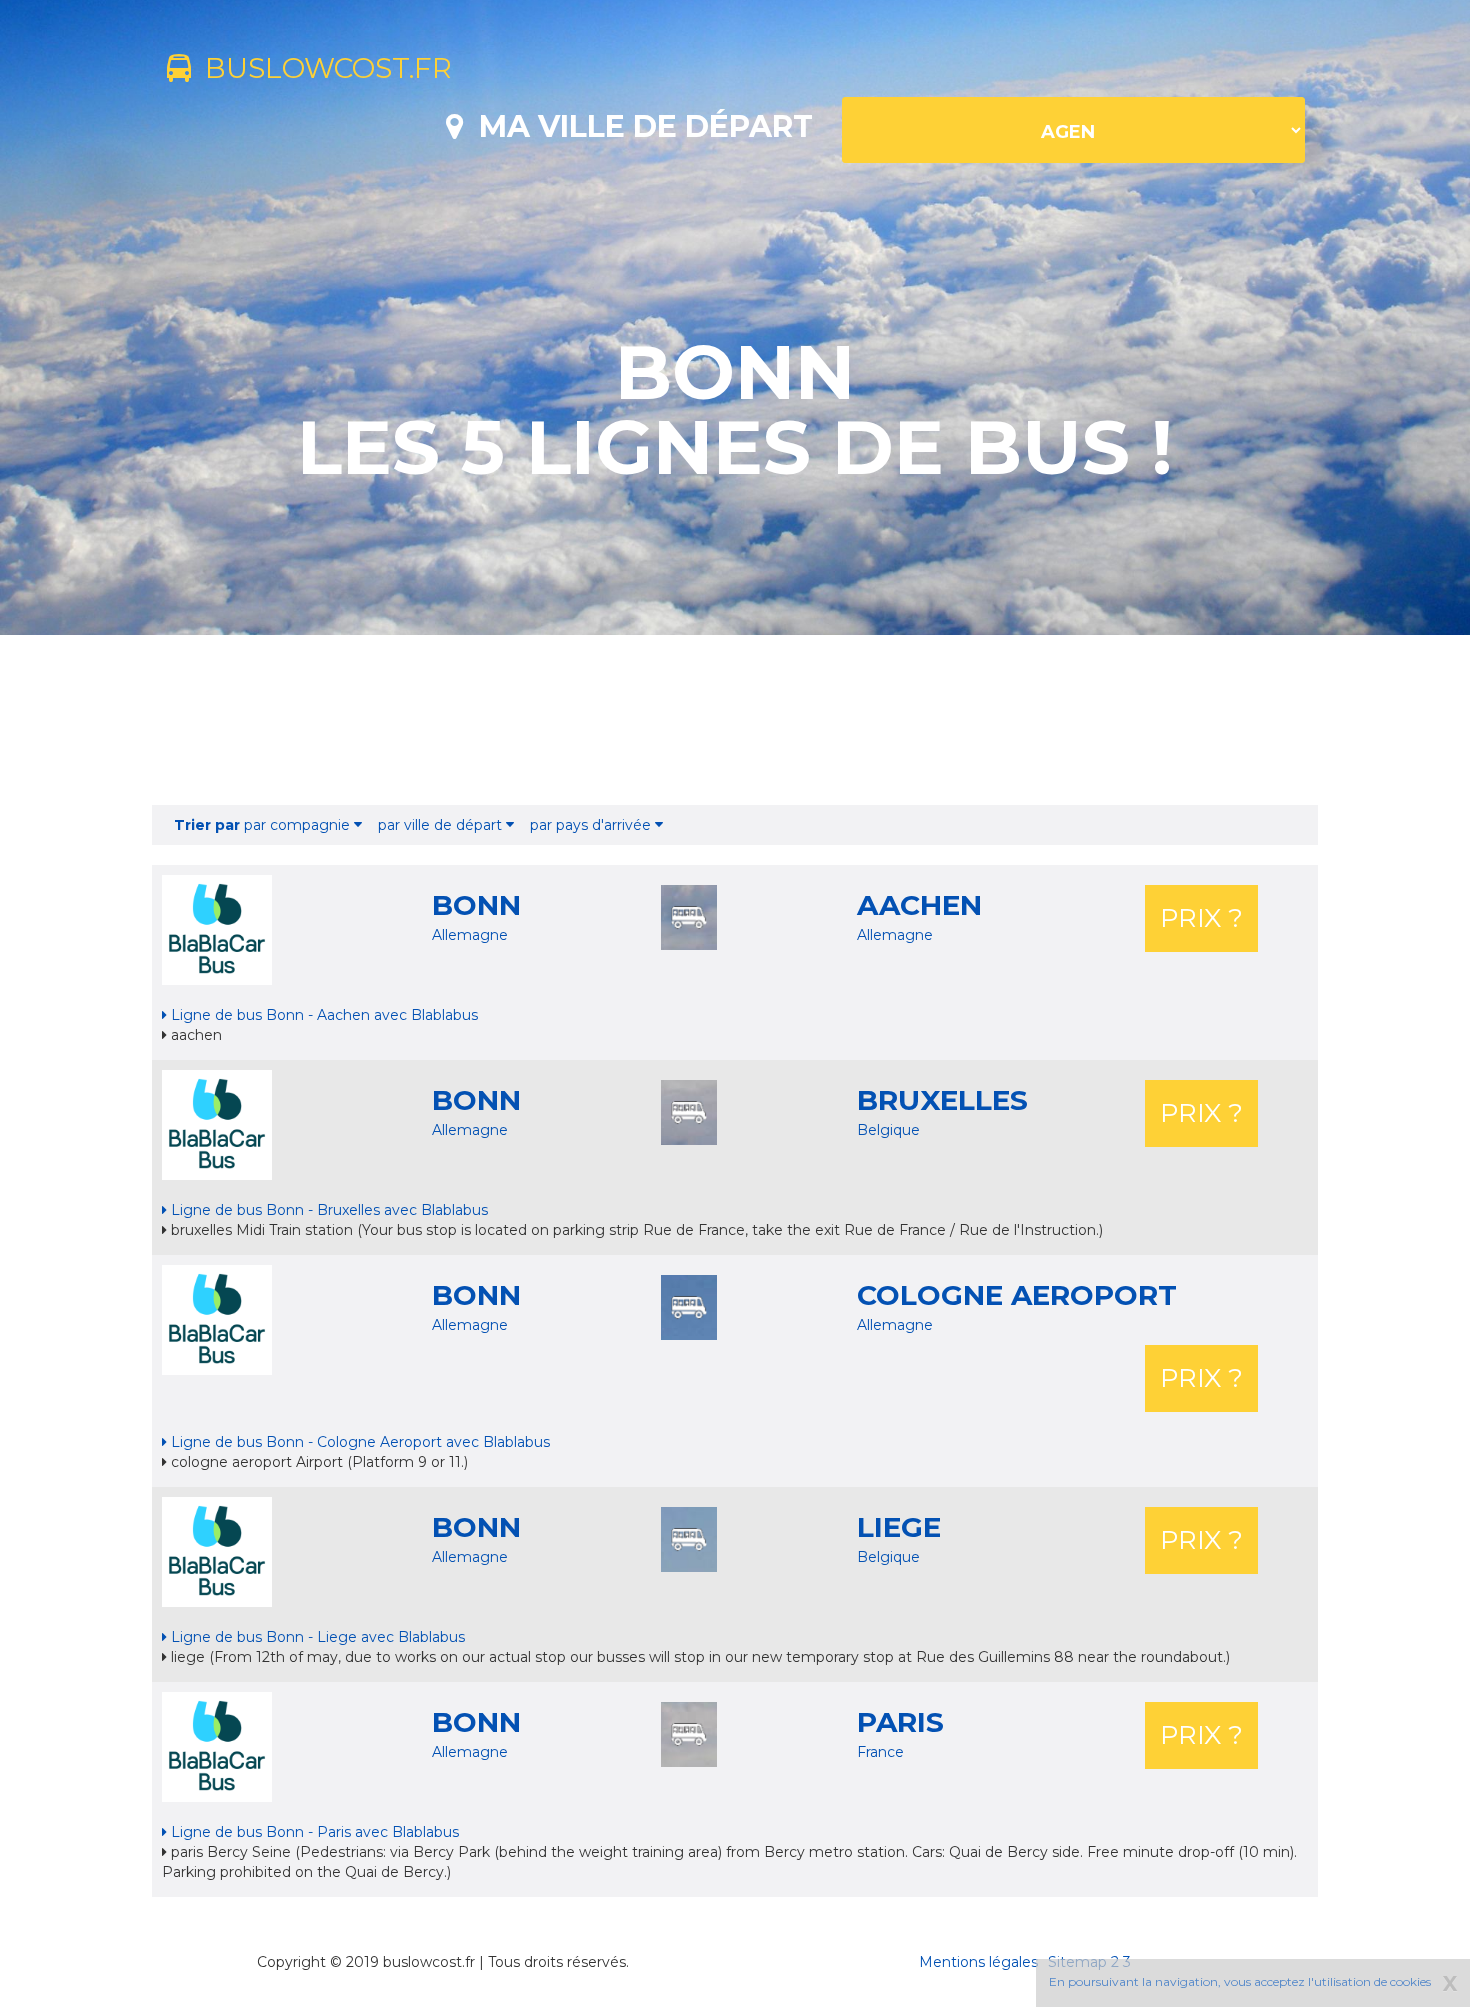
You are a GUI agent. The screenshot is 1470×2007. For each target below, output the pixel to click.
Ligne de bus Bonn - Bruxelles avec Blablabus (327, 1210)
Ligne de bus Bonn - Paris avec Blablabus (313, 1832)
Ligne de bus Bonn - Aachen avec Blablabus (322, 1015)
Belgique (888, 1130)
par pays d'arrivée (592, 825)
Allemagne (470, 935)
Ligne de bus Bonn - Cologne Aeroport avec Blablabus (358, 1442)
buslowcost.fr (321, 68)
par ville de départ (442, 825)
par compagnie (264, 825)
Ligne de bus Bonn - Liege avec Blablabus (316, 1637)
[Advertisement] (735, 720)
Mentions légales (978, 1962)
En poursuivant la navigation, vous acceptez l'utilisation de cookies (1240, 1981)
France (880, 1752)
